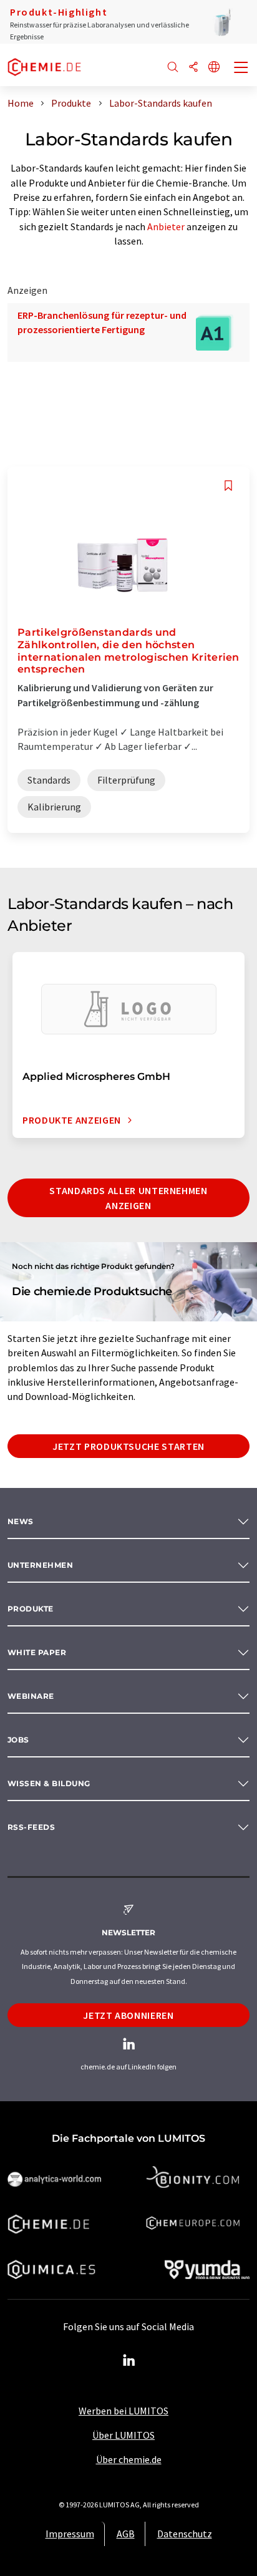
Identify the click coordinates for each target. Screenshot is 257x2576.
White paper (37, 1652)
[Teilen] (193, 68)
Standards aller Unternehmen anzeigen (128, 1198)
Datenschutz (185, 2534)
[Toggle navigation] (241, 69)
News (21, 1521)
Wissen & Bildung (49, 1783)
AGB (126, 2534)
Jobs (18, 1740)
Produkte (31, 1609)
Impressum (70, 2534)
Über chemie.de (129, 2459)
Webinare (31, 1696)
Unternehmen (40, 1565)
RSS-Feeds (31, 1827)
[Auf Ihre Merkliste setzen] (228, 486)
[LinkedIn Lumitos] (128, 2361)
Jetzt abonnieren (128, 2015)
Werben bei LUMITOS (124, 2411)
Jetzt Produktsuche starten (128, 1446)
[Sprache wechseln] (214, 68)
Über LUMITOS (124, 2435)
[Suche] (173, 68)
